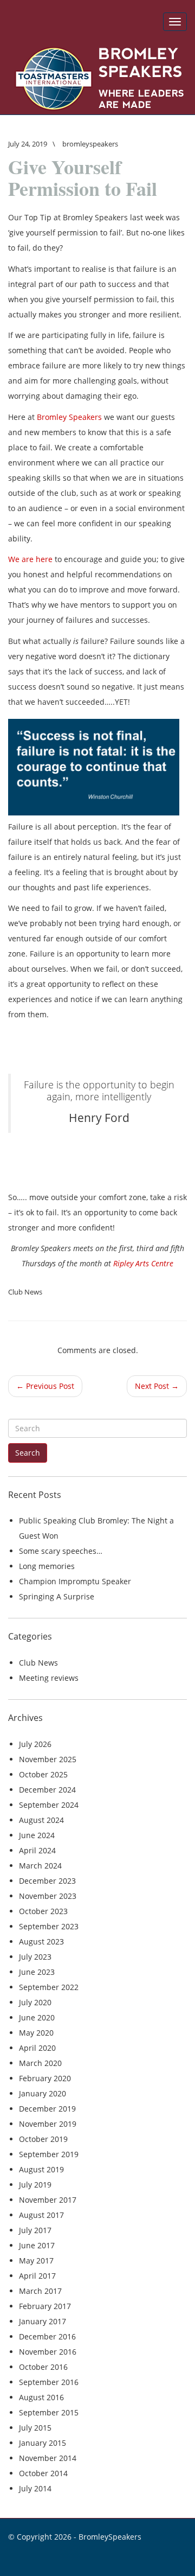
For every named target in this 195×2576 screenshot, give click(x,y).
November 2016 (48, 2352)
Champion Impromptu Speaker (75, 1581)
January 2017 (43, 2321)
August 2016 (41, 2397)
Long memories (47, 1566)
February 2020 (45, 2078)
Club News (25, 1292)
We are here (30, 559)
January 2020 (43, 2093)
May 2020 (36, 2033)
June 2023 (37, 1972)
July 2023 (35, 1957)
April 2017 (37, 2276)
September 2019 (49, 2154)
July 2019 (35, 2185)
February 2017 (45, 2306)
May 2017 (36, 2261)
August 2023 (41, 1941)
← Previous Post (45, 1386)
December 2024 (47, 1790)
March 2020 (40, 2063)
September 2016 (49, 2382)
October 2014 (43, 2473)
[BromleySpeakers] (97, 79)
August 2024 (41, 1820)
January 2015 (43, 2443)
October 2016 (43, 2367)
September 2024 (49, 1805)
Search (28, 1453)
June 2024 (37, 1835)
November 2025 (48, 1759)
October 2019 (43, 2139)
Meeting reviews (49, 1678)
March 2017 (40, 2291)
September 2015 (49, 2412)
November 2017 (48, 2200)
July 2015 (35, 2428)
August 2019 (41, 2169)
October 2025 (43, 1774)
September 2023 (49, 1926)
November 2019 (48, 2124)
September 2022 (49, 1987)
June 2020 (37, 2017)
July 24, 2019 (28, 144)
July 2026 (35, 1744)
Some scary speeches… (61, 1551)
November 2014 (48, 2458)
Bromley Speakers (69, 417)
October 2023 (43, 1911)
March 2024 (40, 1866)
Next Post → (157, 1386)
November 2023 (48, 1896)
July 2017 (35, 2230)
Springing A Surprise (57, 1596)
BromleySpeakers (110, 2537)
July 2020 (35, 2002)
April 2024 (37, 1850)
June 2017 (37, 2245)
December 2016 (47, 2336)
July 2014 (35, 2488)
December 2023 (47, 1881)
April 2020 (37, 2048)
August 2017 (41, 2215)
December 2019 (47, 2109)
